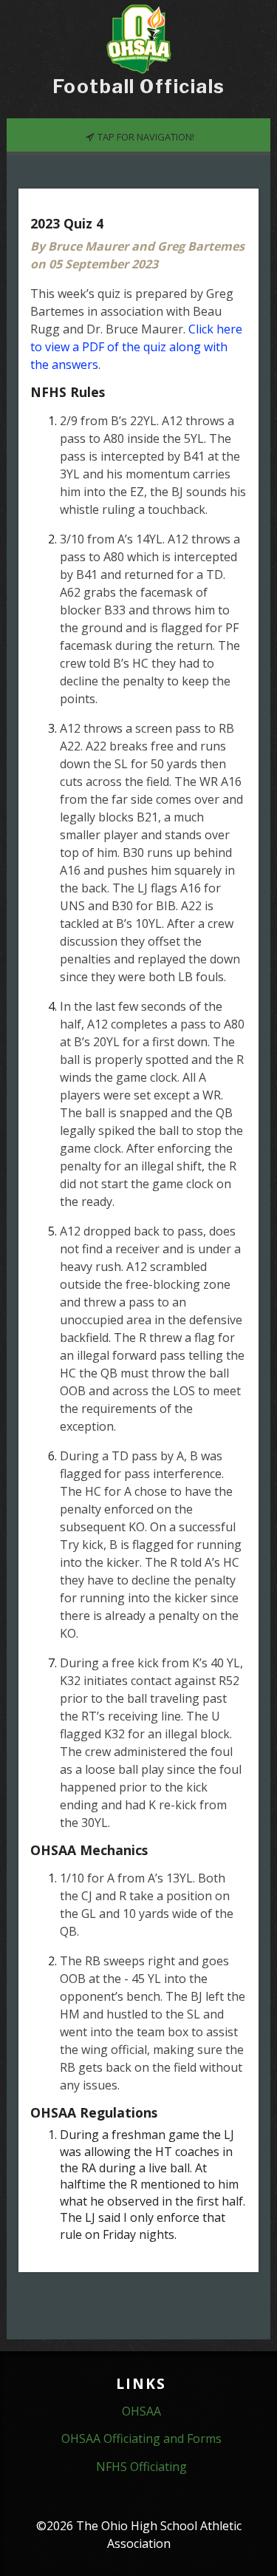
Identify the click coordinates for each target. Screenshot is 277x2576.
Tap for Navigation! (145, 137)
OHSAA (141, 2411)
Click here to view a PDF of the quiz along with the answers (136, 347)
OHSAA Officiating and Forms (141, 2438)
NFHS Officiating (141, 2467)
